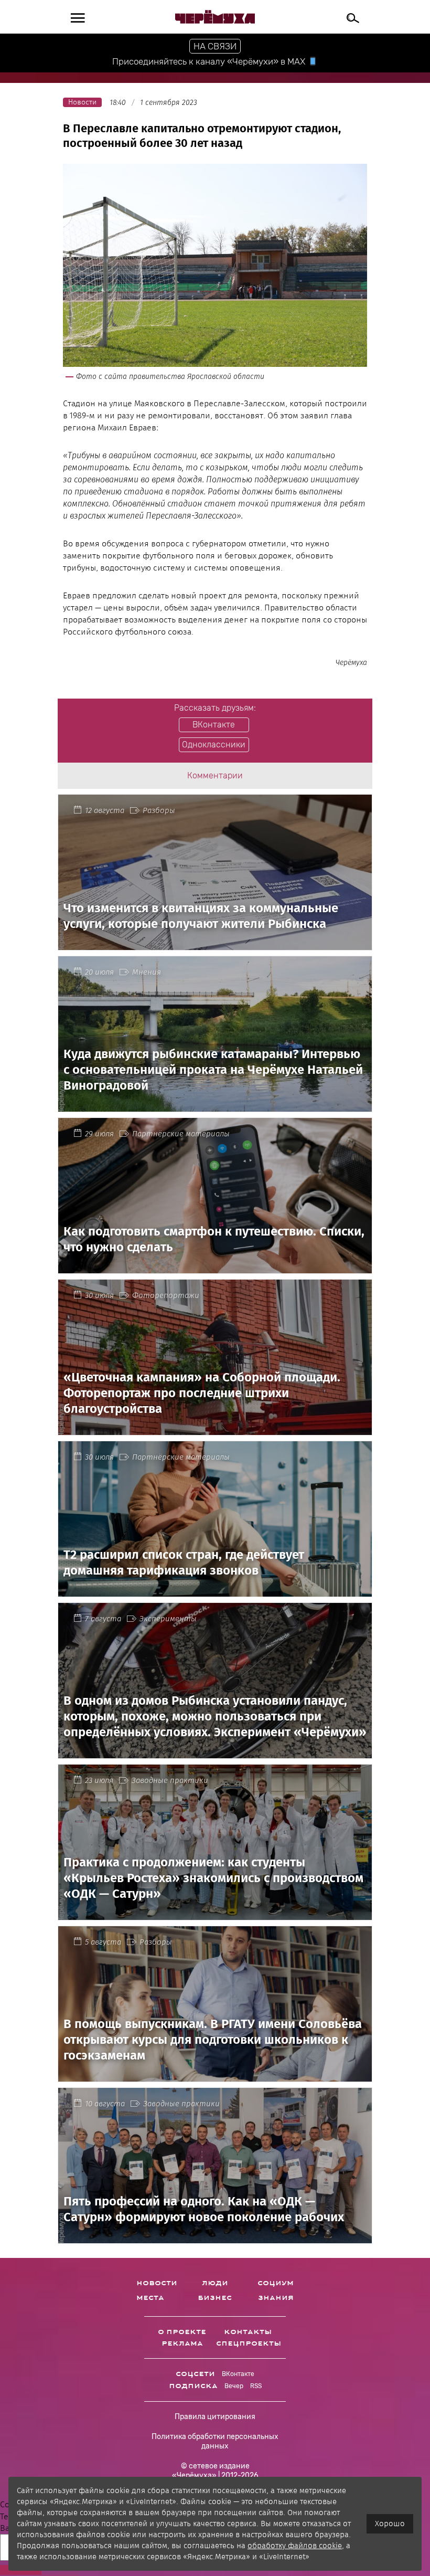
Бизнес (215, 2298)
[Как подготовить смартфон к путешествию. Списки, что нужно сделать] (215, 1267)
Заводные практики (170, 1780)
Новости (157, 2283)
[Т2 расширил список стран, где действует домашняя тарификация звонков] (215, 1591)
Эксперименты (168, 1619)
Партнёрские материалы (181, 1134)
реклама (182, 2343)
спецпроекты (249, 2343)
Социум (276, 2283)
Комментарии (215, 775)
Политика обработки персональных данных (215, 2441)
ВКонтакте (238, 2374)
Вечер (234, 2386)
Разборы (159, 810)
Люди (215, 2283)
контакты (248, 2332)
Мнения (147, 972)
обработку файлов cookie (295, 2546)
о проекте (182, 2332)
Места (150, 2298)
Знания (276, 2298)
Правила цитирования (215, 2417)
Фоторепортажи (166, 1295)
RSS (256, 2386)
